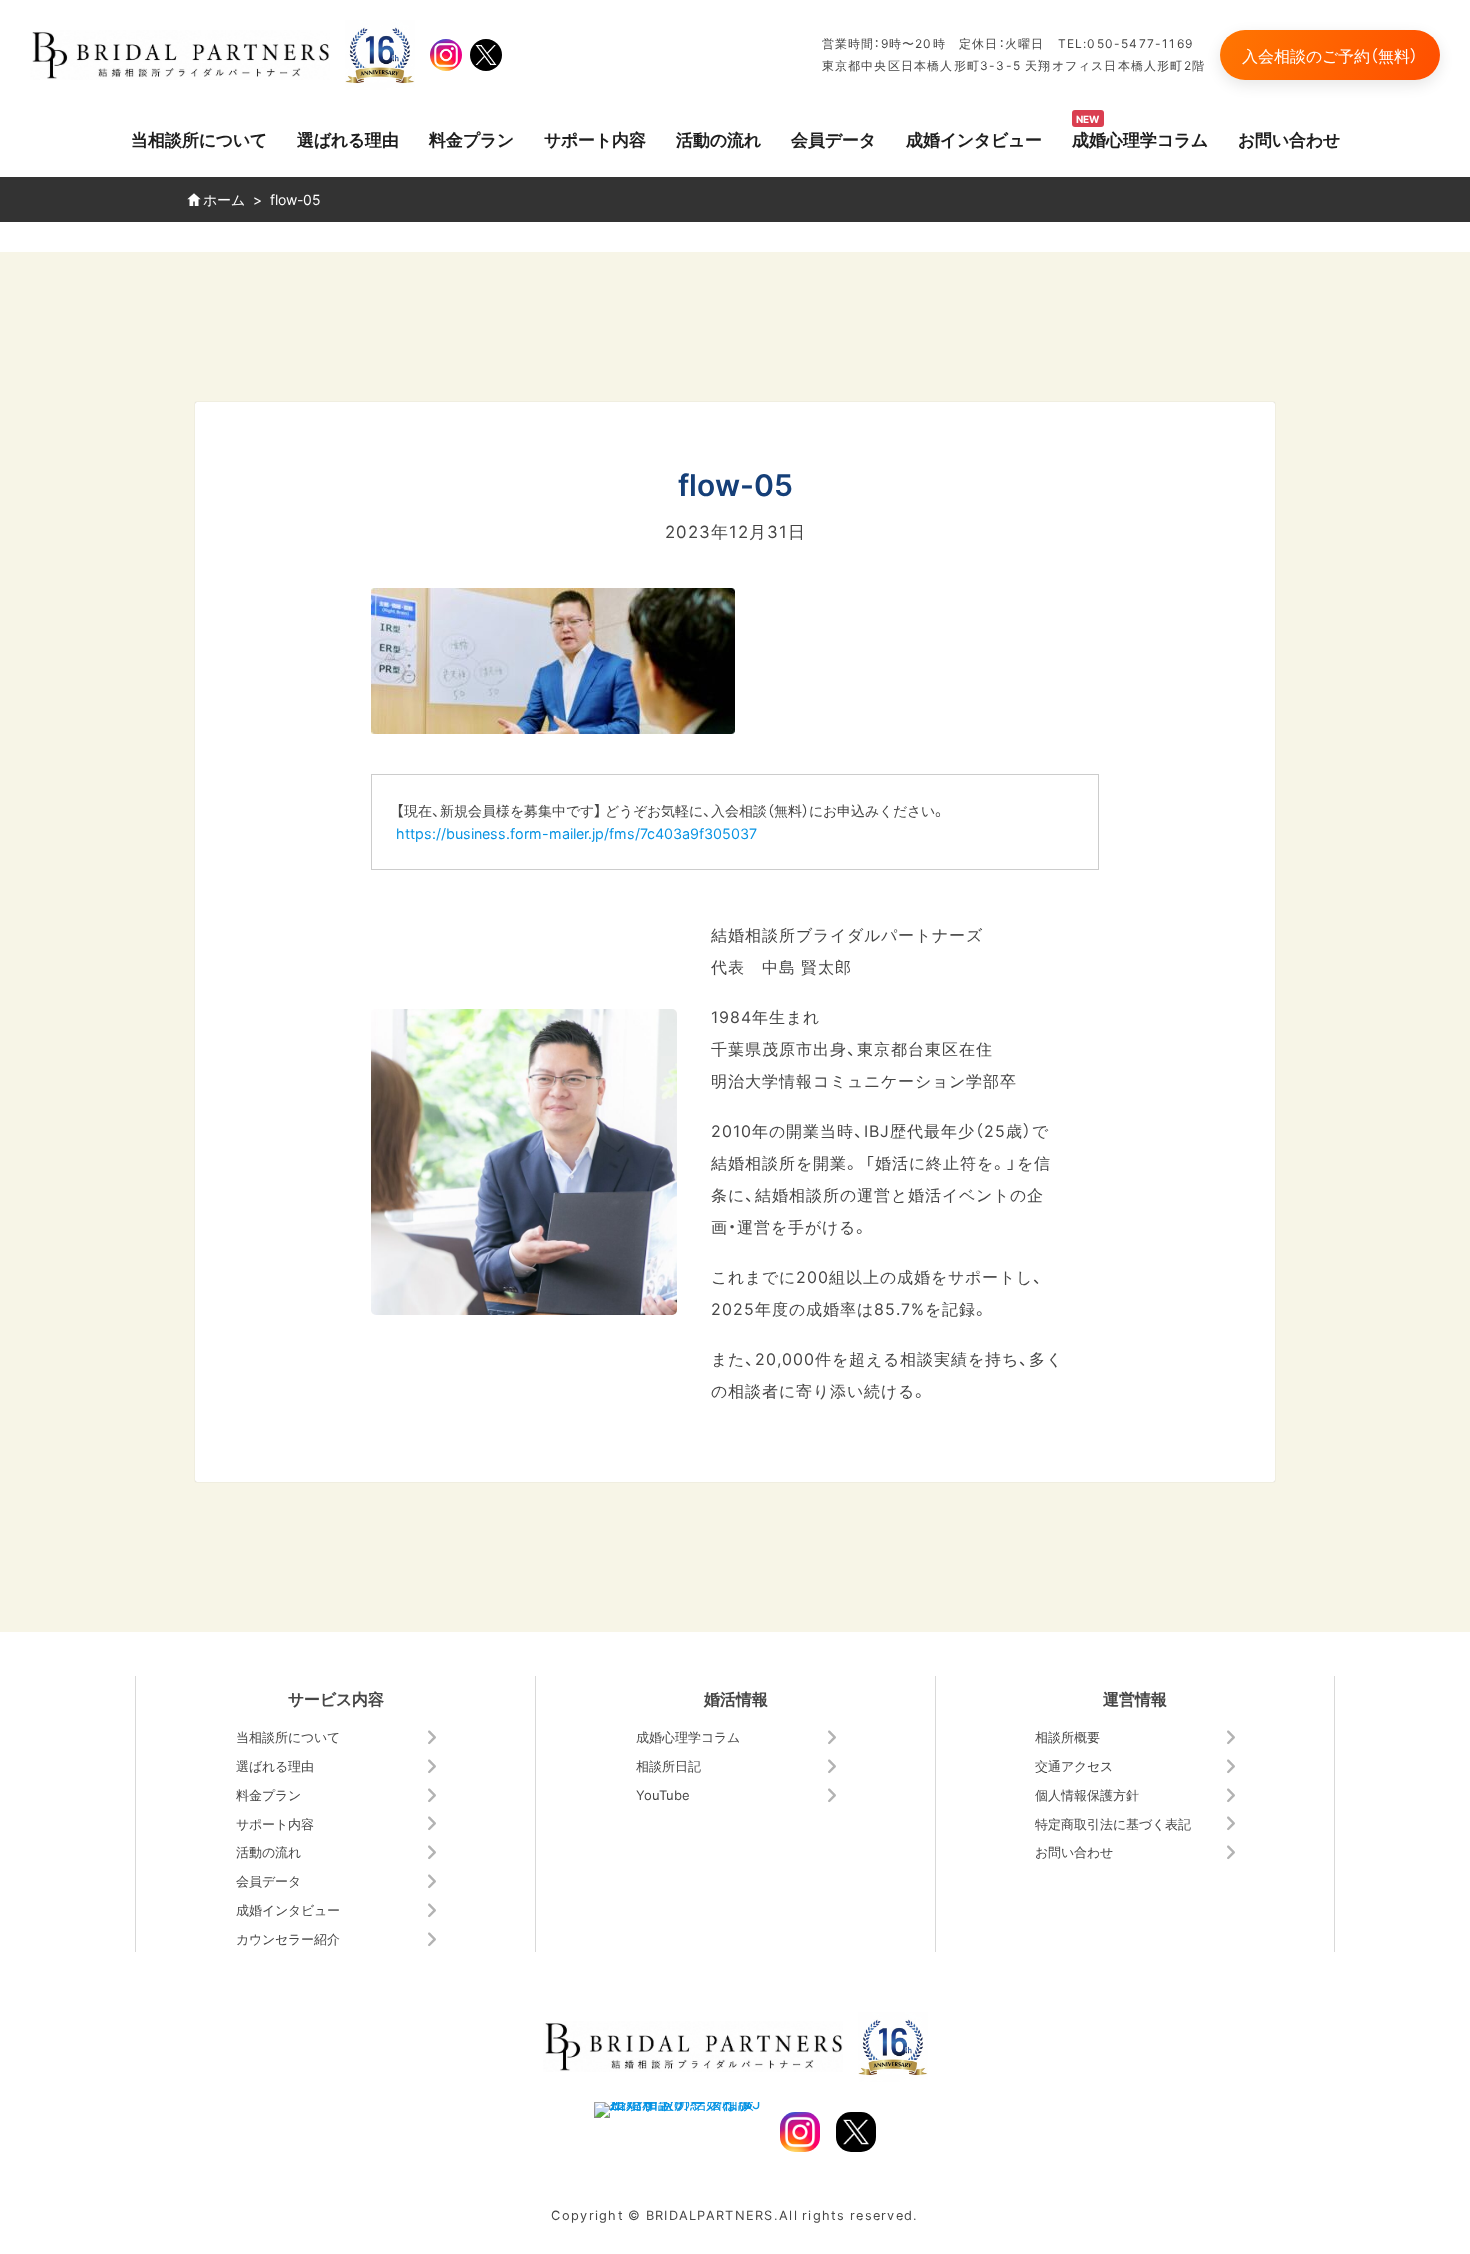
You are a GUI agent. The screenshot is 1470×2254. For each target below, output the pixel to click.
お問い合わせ (1289, 138)
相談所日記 (668, 1765)
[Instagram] (446, 55)
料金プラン (471, 138)
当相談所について (199, 138)
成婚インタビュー (974, 138)
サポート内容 (595, 138)
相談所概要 (1067, 1736)
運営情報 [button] (1135, 1698)
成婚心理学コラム (1140, 138)
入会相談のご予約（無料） (1330, 55)
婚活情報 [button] (736, 1698)
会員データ (833, 138)
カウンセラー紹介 (288, 1938)
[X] (486, 55)
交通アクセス (1074, 1765)
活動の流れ (718, 138)
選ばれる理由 (348, 138)
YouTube (663, 1794)
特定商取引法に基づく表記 (1113, 1823)
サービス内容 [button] (336, 1698)
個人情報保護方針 (1087, 1794)
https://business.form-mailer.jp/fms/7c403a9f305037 (576, 833)
